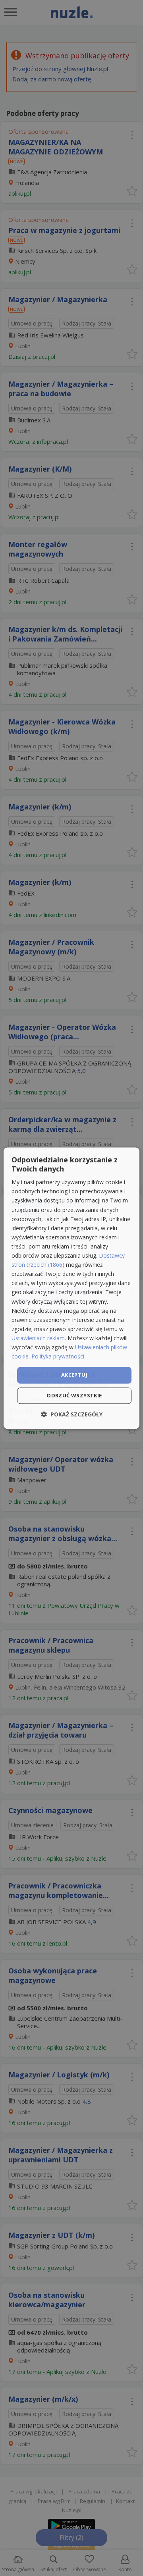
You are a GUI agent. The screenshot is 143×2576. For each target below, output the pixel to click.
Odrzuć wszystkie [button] (74, 1395)
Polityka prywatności (58, 1356)
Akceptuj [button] (74, 1375)
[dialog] (71, 1288)
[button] (72, 1414)
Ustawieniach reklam (38, 1338)
